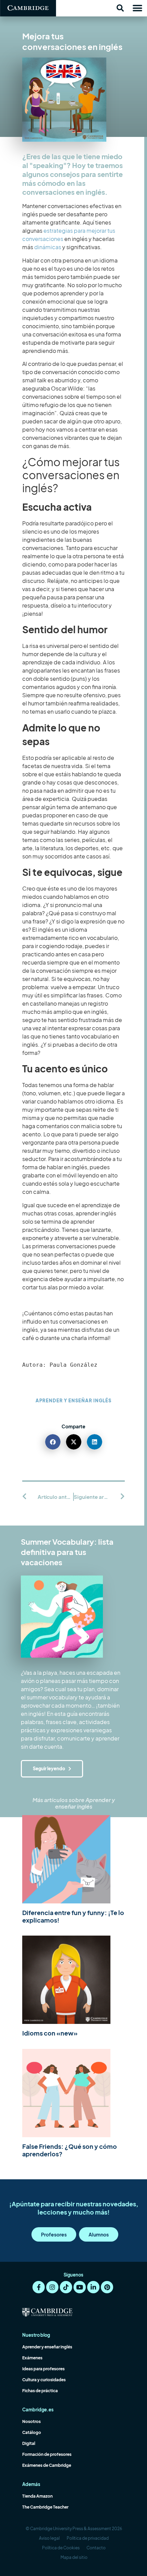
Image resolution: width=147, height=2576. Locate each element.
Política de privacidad (88, 2538)
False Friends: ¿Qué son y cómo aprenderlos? (70, 2150)
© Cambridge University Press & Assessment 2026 (74, 2529)
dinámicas (48, 247)
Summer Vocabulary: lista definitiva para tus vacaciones (67, 1552)
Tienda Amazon (37, 2496)
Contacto (96, 2548)
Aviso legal (49, 2538)
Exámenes (32, 2358)
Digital (29, 2443)
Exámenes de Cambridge (47, 2465)
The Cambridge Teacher (45, 2507)
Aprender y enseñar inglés (73, 1401)
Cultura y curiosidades (44, 2380)
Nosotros (31, 2421)
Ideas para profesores (43, 2369)
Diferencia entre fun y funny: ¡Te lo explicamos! (73, 1916)
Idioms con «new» (50, 2033)
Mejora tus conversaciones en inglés (72, 41)
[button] (120, 8)
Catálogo (32, 2432)
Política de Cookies (61, 2548)
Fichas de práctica (40, 2391)
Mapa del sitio (74, 2557)
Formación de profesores (47, 2454)
